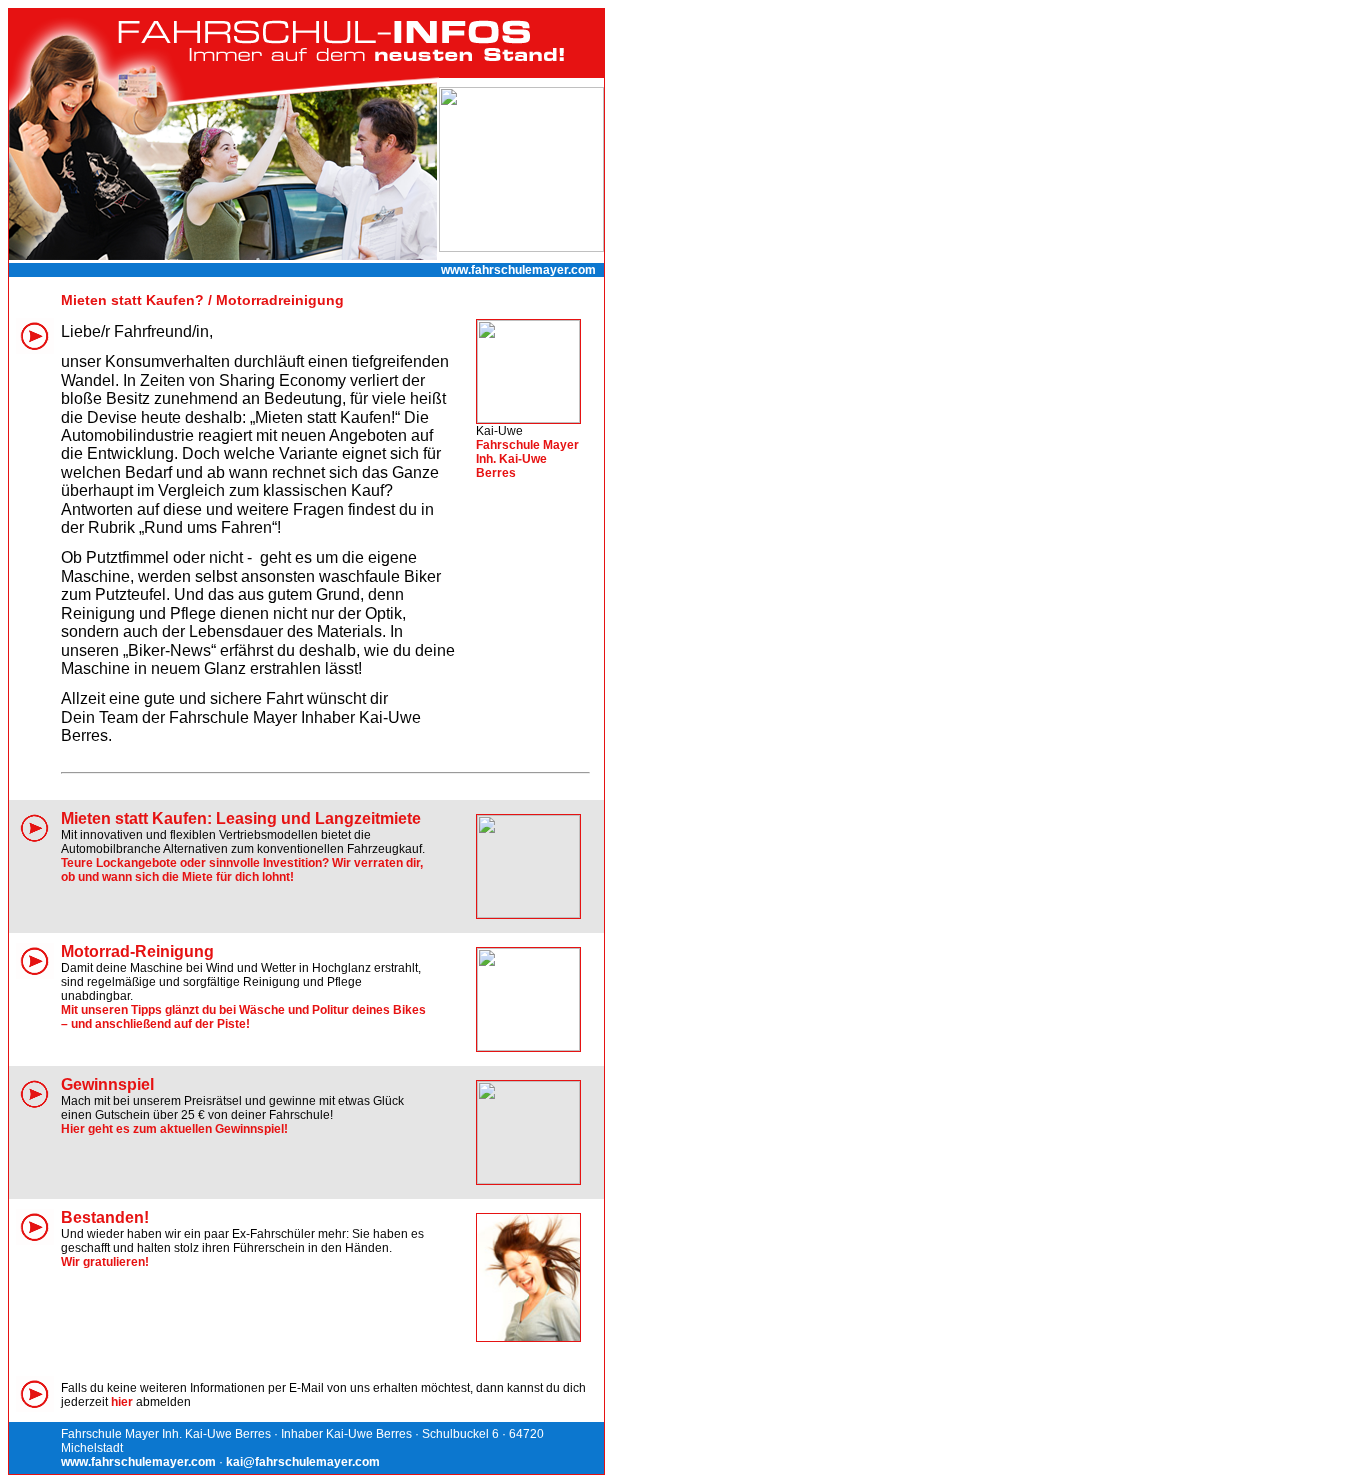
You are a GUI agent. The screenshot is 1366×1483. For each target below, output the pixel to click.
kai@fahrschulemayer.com (303, 1462)
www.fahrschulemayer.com (518, 270)
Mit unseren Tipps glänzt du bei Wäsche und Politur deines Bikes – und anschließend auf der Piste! (243, 1017)
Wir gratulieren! (105, 1262)
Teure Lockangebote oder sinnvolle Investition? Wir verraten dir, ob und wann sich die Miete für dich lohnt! (242, 870)
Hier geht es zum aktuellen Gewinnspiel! (174, 1129)
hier (122, 1402)
